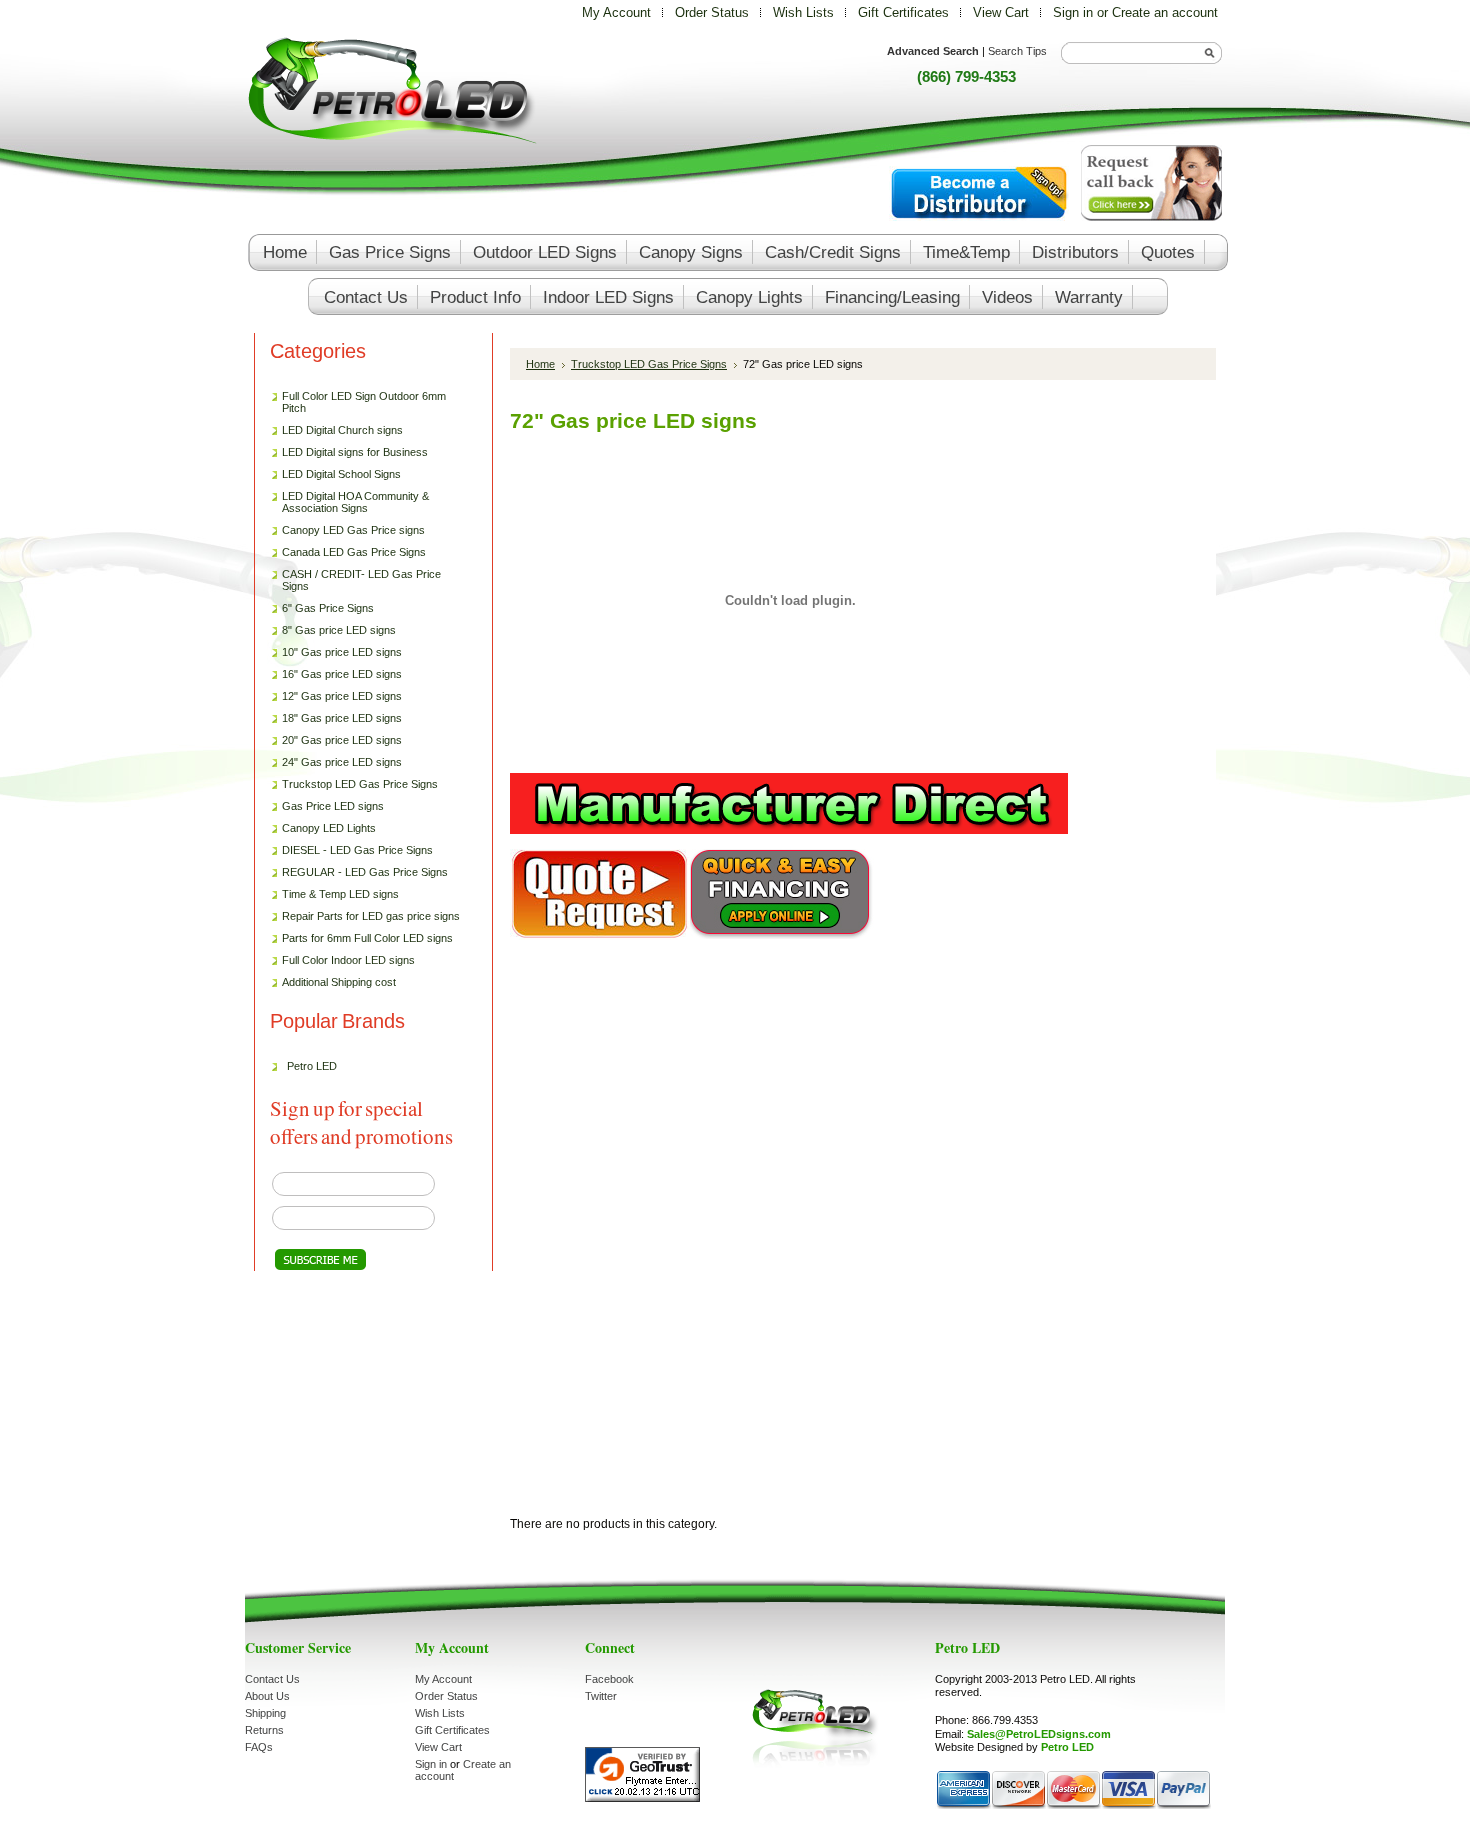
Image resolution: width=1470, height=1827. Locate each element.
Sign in (1073, 12)
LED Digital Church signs (342, 430)
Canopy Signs (691, 252)
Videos (1007, 297)
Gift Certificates (903, 12)
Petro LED (312, 1066)
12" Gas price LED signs (342, 696)
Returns (264, 1730)
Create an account (1165, 12)
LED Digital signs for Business (355, 452)
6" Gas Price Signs (328, 608)
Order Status (712, 12)
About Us (267, 1696)
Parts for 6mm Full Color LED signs (367, 938)
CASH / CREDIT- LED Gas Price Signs (361, 580)
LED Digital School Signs (341, 474)
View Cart (1003, 12)
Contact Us (272, 1679)
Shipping (265, 1713)
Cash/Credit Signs (833, 252)
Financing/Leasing (892, 297)
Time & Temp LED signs (340, 894)
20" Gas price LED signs (342, 740)
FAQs (259, 1747)
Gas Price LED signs (328, 807)
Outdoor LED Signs (545, 252)
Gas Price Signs (390, 252)
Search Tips (1017, 51)
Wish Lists (803, 12)
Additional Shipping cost (339, 982)
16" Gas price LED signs (342, 674)
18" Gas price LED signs (342, 718)
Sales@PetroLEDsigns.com (1039, 1734)
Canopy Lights (749, 297)
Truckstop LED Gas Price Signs (355, 785)
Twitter (601, 1696)
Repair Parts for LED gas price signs (366, 917)
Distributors (1075, 252)
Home (540, 364)
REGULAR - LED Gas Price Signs (365, 872)
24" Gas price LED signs (342, 762)
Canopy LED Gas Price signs (353, 530)
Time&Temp (966, 252)
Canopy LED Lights (329, 828)
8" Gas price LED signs (339, 630)
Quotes (1168, 252)
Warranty (1089, 297)
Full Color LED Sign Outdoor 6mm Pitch (364, 402)
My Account (616, 12)
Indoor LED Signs (608, 297)
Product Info (475, 297)
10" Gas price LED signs (342, 652)
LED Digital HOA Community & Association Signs (355, 502)
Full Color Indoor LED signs (348, 960)
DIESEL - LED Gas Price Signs (357, 850)
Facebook (609, 1679)
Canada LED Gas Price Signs (349, 553)
